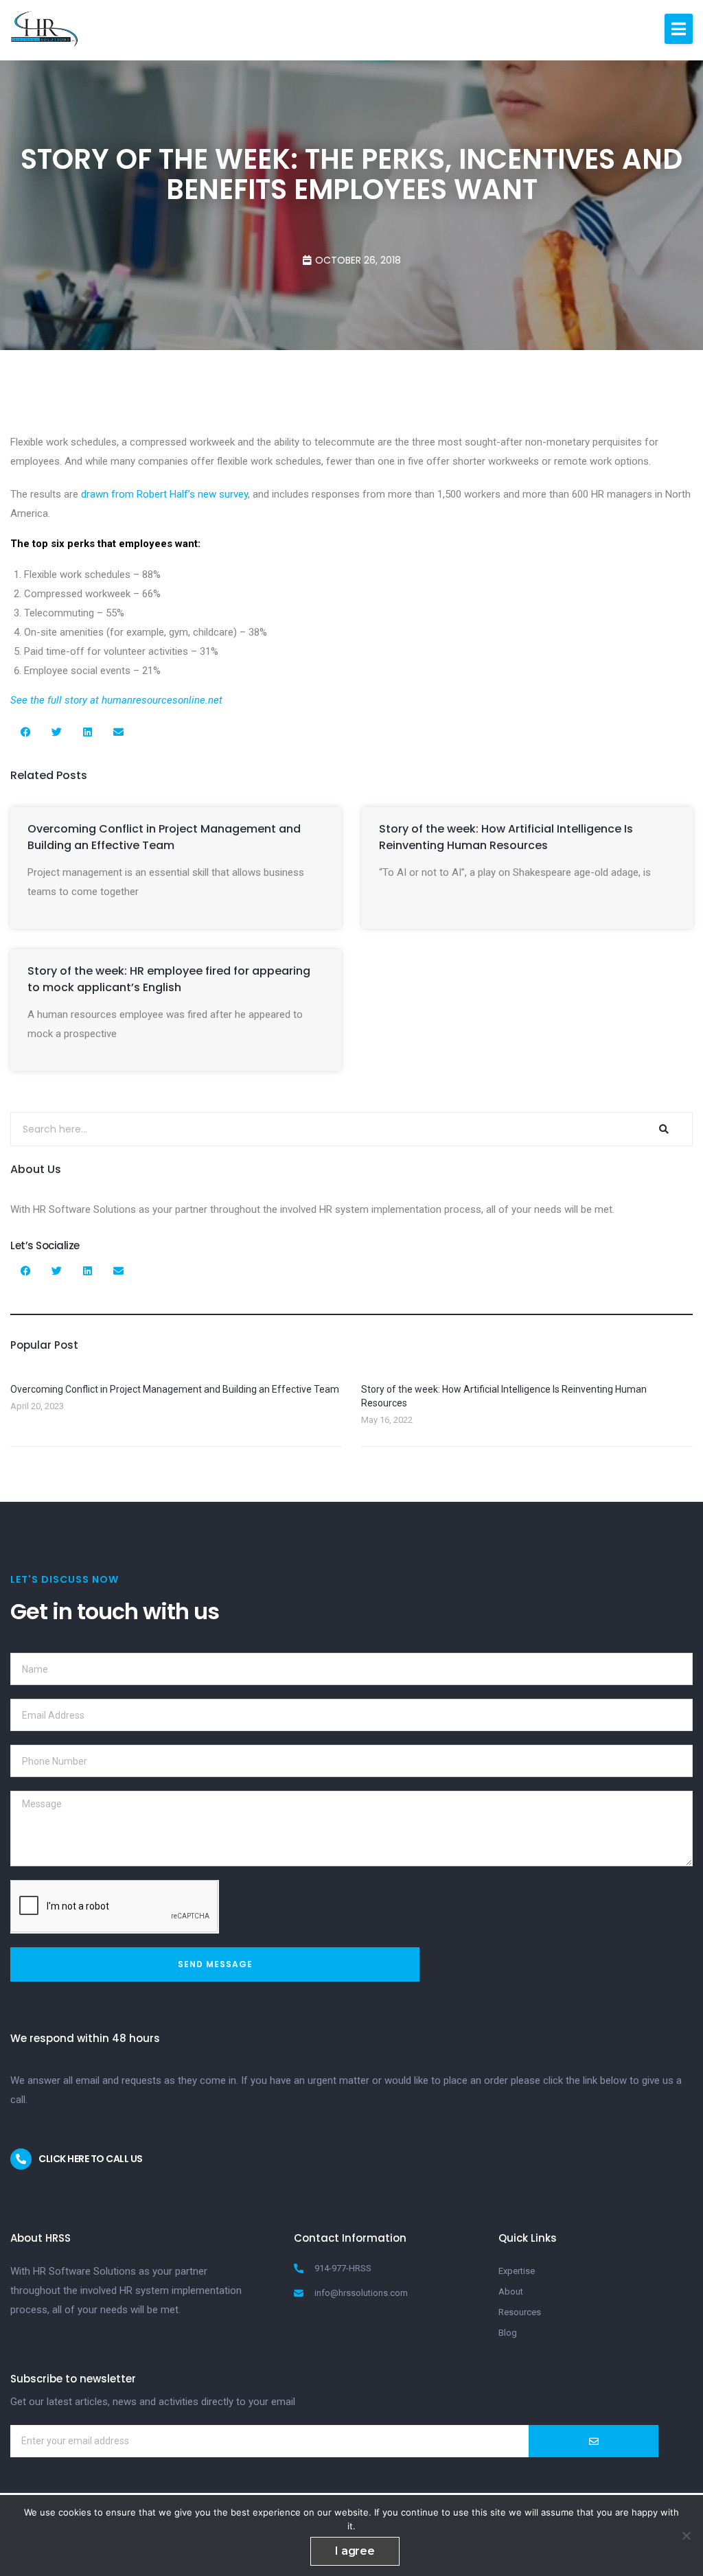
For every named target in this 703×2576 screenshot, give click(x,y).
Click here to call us (91, 2159)
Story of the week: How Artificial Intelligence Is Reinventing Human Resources (506, 837)
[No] (686, 2536)
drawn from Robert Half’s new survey (164, 494)
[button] (679, 29)
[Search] (664, 1129)
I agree (355, 2551)
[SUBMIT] (593, 2441)
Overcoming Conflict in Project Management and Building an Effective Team (164, 837)
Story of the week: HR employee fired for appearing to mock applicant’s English (169, 979)
